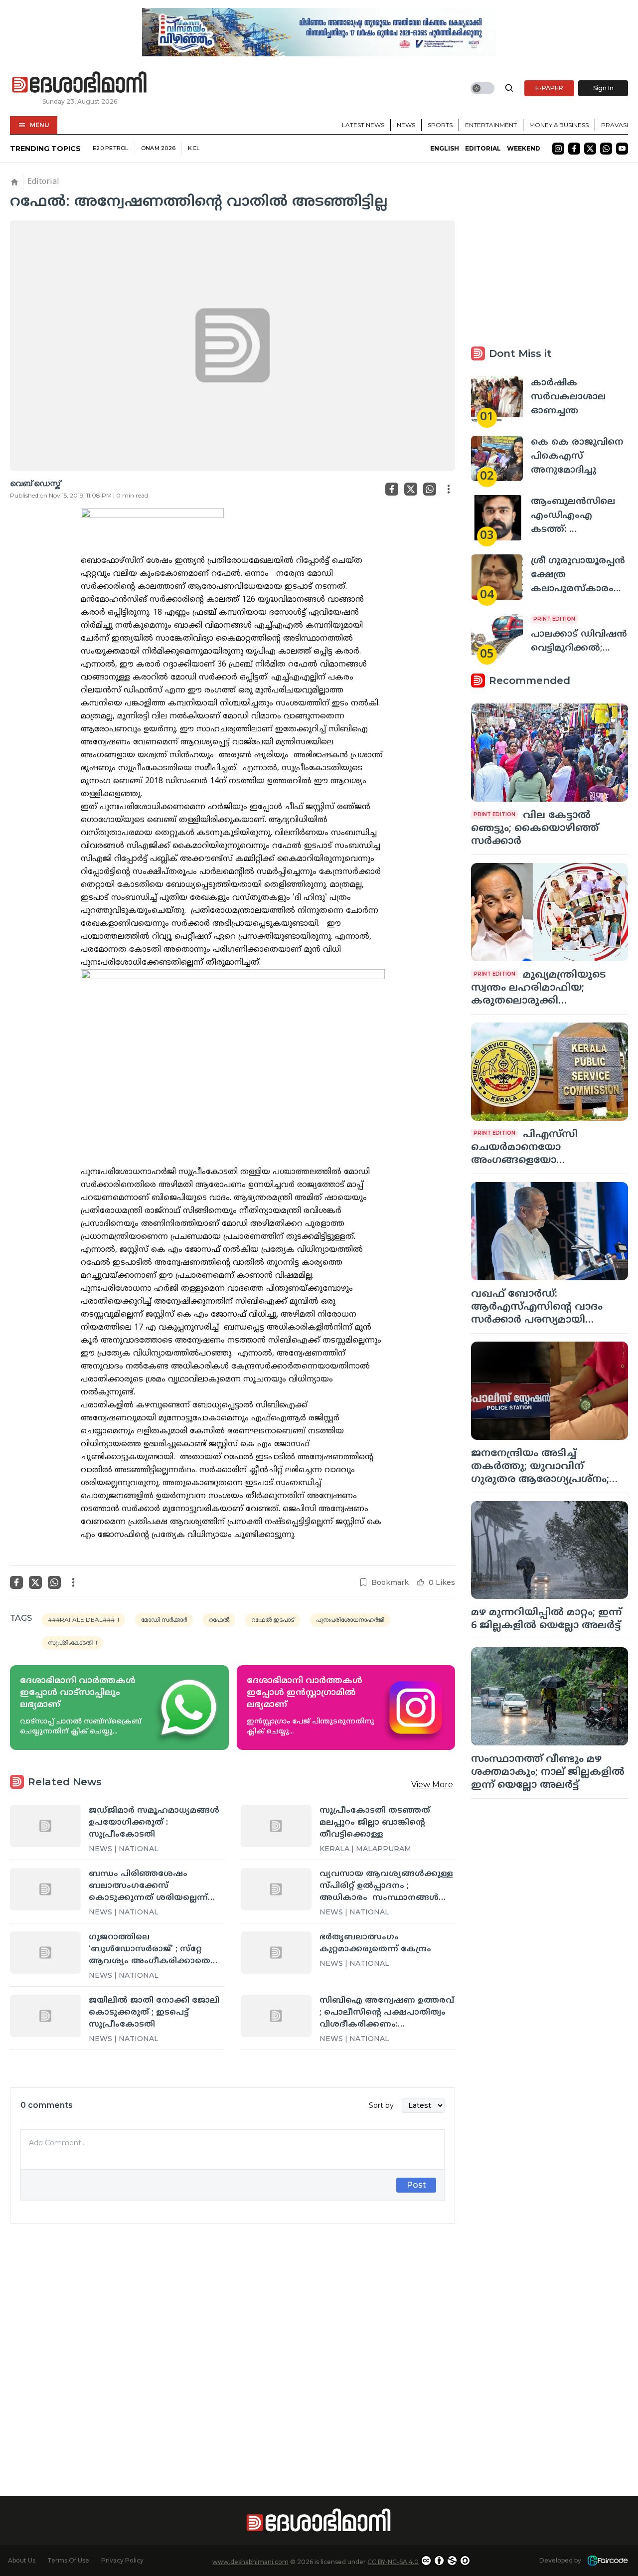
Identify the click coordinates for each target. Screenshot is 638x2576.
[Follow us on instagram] (558, 149)
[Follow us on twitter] (590, 149)
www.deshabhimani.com (250, 2562)
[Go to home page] (80, 83)
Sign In (603, 88)
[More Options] (449, 489)
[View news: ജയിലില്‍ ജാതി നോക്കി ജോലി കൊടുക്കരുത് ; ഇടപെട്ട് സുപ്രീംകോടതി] (45, 2016)
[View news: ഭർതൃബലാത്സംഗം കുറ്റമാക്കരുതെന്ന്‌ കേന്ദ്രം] (276, 1952)
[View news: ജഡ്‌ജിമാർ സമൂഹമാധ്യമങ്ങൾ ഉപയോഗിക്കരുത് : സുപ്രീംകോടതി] (45, 1826)
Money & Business (559, 125)
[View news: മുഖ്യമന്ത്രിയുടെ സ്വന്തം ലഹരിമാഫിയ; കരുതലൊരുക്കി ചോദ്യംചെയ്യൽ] (550, 912)
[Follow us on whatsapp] (606, 149)
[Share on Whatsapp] (430, 489)
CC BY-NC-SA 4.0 (393, 2562)
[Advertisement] (233, 2342)
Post (416, 2185)
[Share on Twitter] (411, 489)
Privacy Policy (122, 2560)
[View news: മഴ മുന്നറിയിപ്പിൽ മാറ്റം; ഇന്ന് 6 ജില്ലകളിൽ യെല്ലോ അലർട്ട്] (550, 1550)
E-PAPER (549, 88)
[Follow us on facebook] (574, 149)
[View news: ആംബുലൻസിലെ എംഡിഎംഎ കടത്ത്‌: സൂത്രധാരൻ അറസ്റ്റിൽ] (497, 518)
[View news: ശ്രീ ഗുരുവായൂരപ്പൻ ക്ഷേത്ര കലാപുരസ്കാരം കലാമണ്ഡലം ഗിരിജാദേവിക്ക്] (497, 577)
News (406, 125)
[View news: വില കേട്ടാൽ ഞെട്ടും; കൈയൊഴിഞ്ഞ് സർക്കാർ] (550, 753)
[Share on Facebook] (392, 489)
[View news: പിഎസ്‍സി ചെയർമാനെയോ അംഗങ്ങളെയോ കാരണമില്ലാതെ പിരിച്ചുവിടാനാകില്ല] (550, 1072)
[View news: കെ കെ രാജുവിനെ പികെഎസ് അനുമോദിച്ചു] (497, 458)
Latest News (363, 125)
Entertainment (491, 125)
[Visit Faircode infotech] (608, 2561)
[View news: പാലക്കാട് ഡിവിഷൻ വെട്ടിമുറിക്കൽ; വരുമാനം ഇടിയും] (497, 636)
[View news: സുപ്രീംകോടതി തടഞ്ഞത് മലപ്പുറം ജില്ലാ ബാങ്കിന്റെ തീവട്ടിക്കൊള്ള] (276, 1826)
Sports (440, 125)
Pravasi (615, 125)
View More (432, 1785)
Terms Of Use (68, 2560)
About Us (22, 2560)
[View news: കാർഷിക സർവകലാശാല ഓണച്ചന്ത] (497, 399)
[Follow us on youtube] (622, 149)
